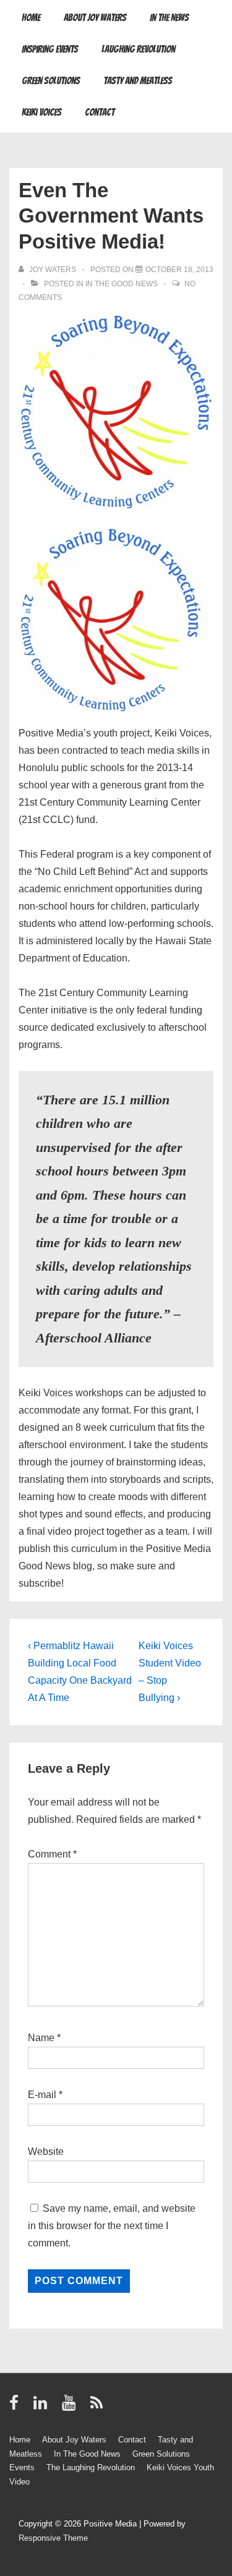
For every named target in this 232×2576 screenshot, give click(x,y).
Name (41, 2038)
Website (46, 2152)
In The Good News (122, 284)
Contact (100, 112)
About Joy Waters (95, 18)
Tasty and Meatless (138, 81)
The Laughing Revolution (91, 2467)
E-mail (42, 2095)
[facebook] (17, 2407)
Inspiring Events (50, 49)
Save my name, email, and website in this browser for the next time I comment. (112, 2226)
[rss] (98, 2407)
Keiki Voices (41, 112)
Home (31, 18)
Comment (52, 1854)
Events (22, 2467)
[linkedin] (43, 2407)
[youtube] (71, 2407)
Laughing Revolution (138, 49)
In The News (169, 18)
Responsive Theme (53, 2538)
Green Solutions (51, 81)
